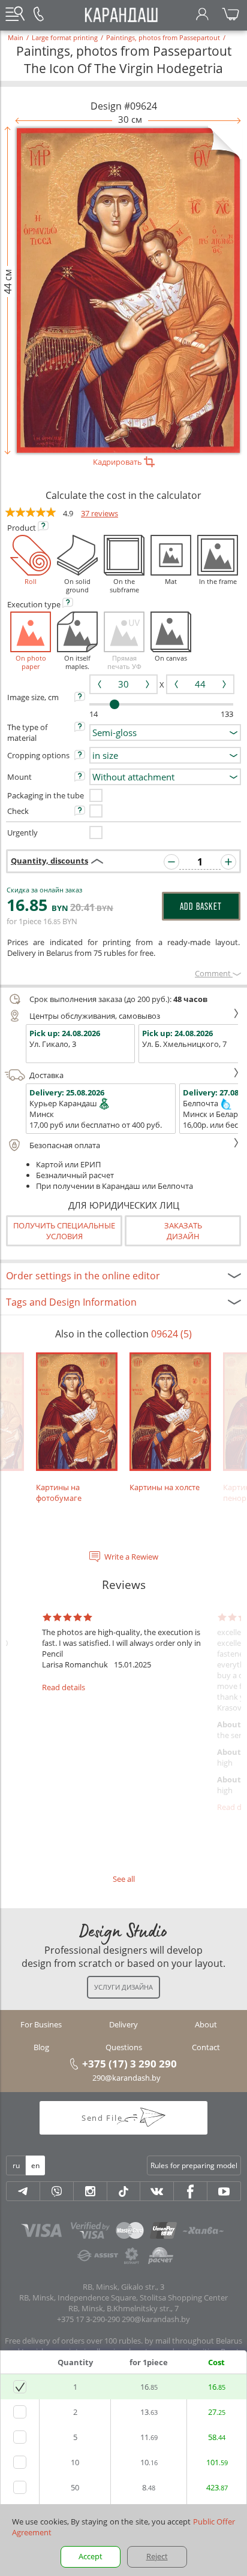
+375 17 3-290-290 (88, 2319)
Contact (206, 2047)
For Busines (41, 2024)
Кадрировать (118, 462)
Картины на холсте (165, 1487)
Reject (157, 2556)
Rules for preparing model (194, 2165)
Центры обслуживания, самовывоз (95, 1016)
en (35, 2165)
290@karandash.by (126, 2078)
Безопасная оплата (65, 1145)
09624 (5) (171, 1334)
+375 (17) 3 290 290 (129, 2063)
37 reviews (100, 513)
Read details (64, 1687)
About (206, 2024)
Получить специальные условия (64, 1231)
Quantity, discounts (49, 861)
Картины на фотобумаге (59, 1493)
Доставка (46, 1075)
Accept (91, 2556)
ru (16, 2165)
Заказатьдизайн (183, 1231)
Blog (41, 2047)
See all (124, 1879)
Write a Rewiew (131, 1557)
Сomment (214, 973)
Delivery (123, 2024)
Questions (124, 2047)
